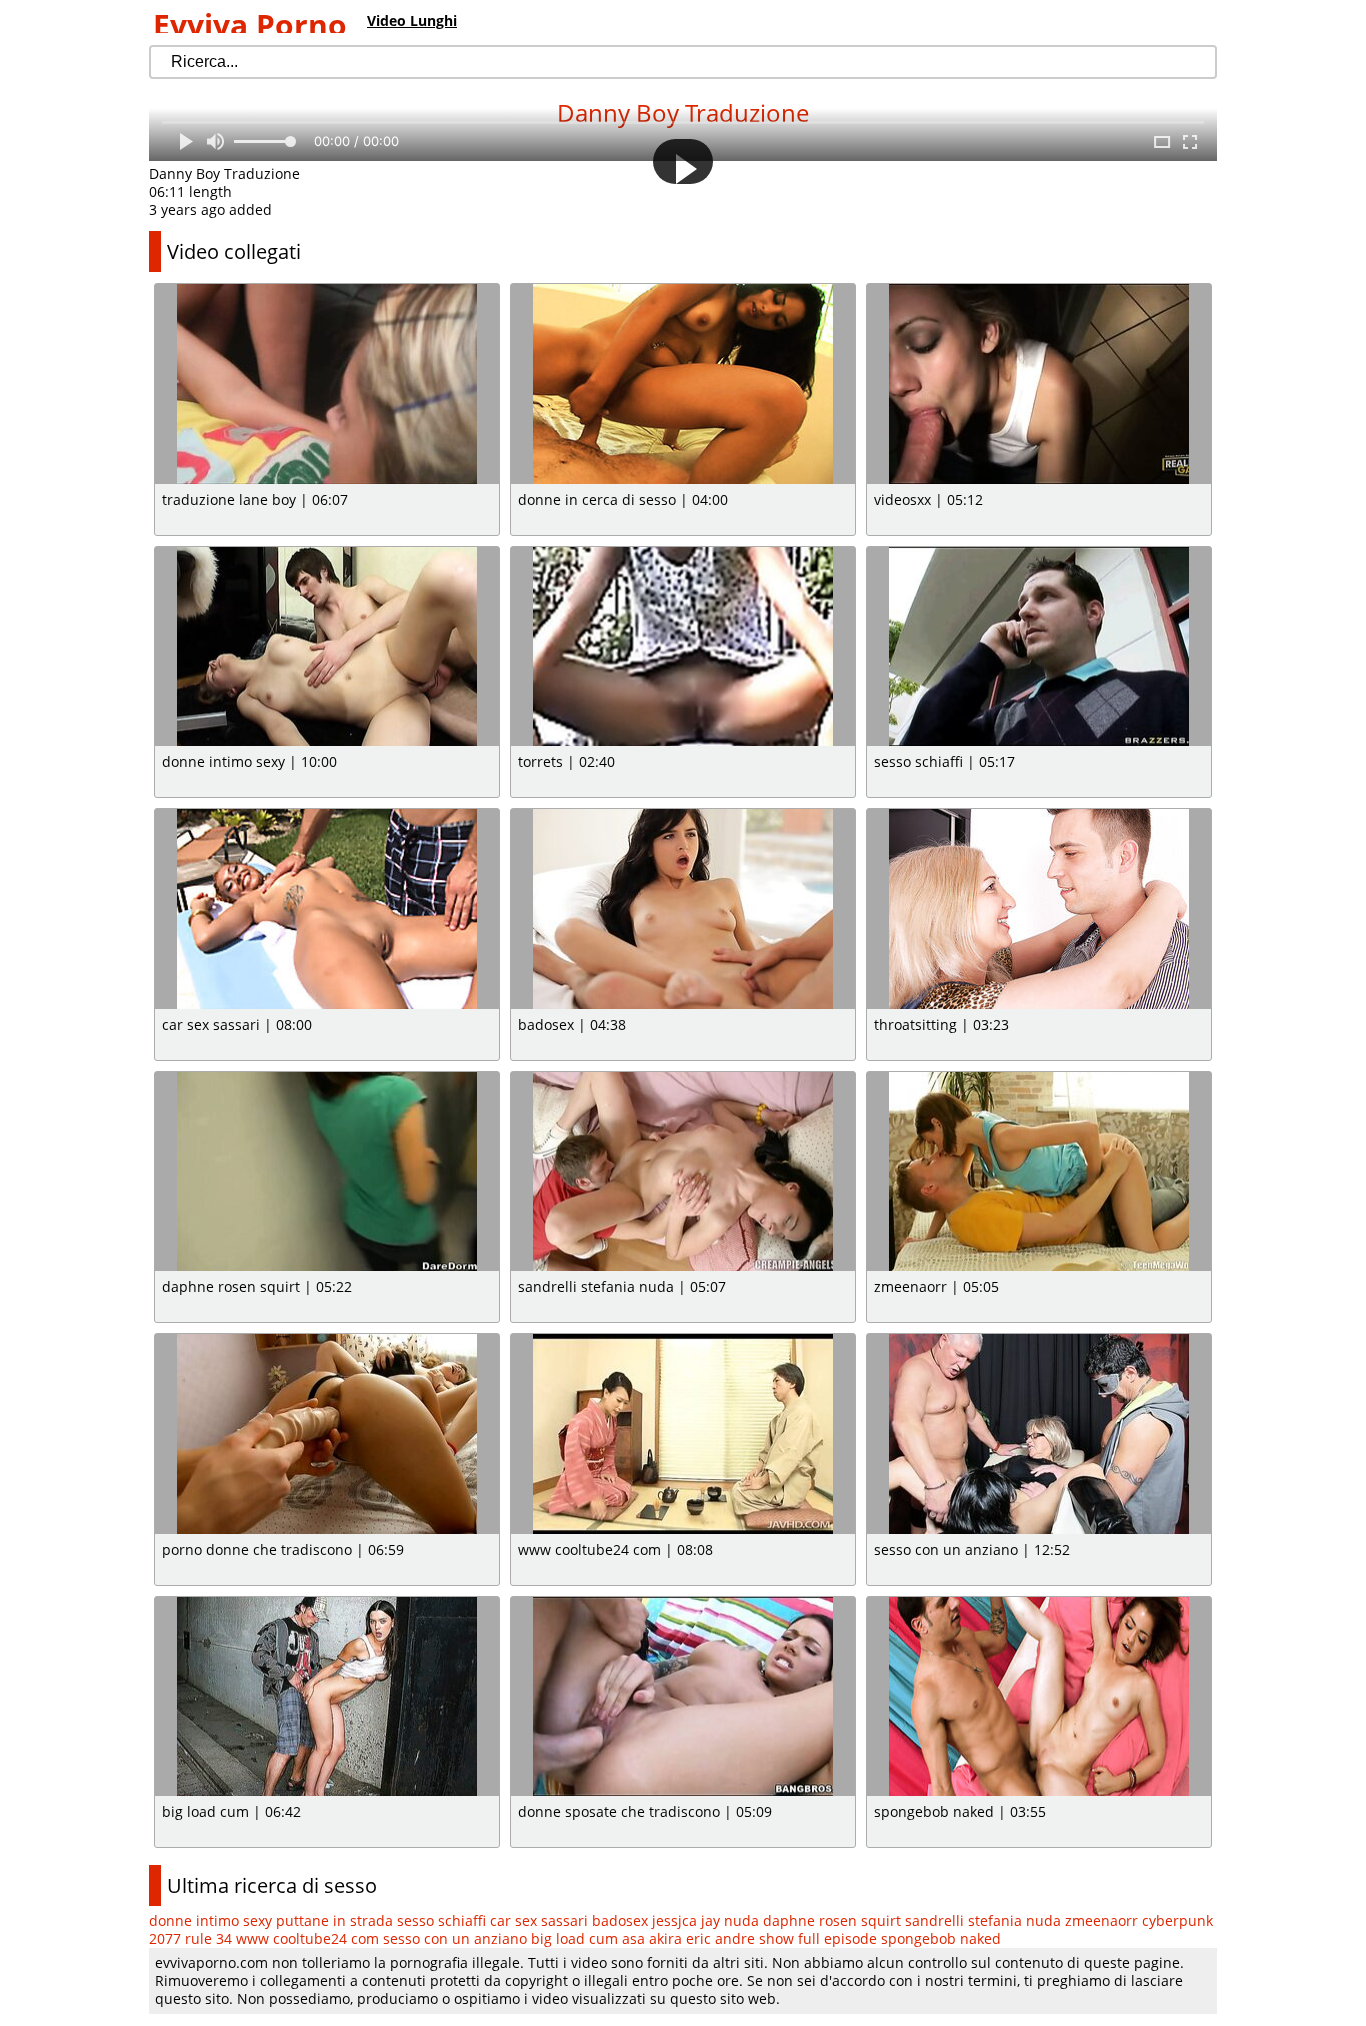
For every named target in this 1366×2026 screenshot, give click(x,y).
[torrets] (683, 647)
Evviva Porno (250, 24)
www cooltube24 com (307, 1938)
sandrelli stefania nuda (983, 1920)
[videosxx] (1039, 384)
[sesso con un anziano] (1039, 1434)
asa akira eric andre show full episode (749, 1938)
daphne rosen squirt (832, 1920)
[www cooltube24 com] (683, 1434)
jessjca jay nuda (705, 1920)
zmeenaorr (1101, 1920)
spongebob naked (941, 1938)
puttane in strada (334, 1920)
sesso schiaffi (441, 1920)
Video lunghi (412, 20)
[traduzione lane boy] (327, 384)
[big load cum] (327, 1697)
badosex (620, 1920)
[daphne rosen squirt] (327, 1172)
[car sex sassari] (327, 909)
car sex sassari (539, 1920)
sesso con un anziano (455, 1938)
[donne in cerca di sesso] (683, 384)
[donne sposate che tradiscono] (683, 1697)
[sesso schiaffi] (1039, 647)
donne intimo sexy (210, 1920)
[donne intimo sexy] (327, 647)
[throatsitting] (1039, 909)
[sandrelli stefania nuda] (683, 1172)
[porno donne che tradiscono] (327, 1434)
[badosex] (683, 909)
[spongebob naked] (1039, 1697)
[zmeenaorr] (1039, 1172)
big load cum (574, 1938)
